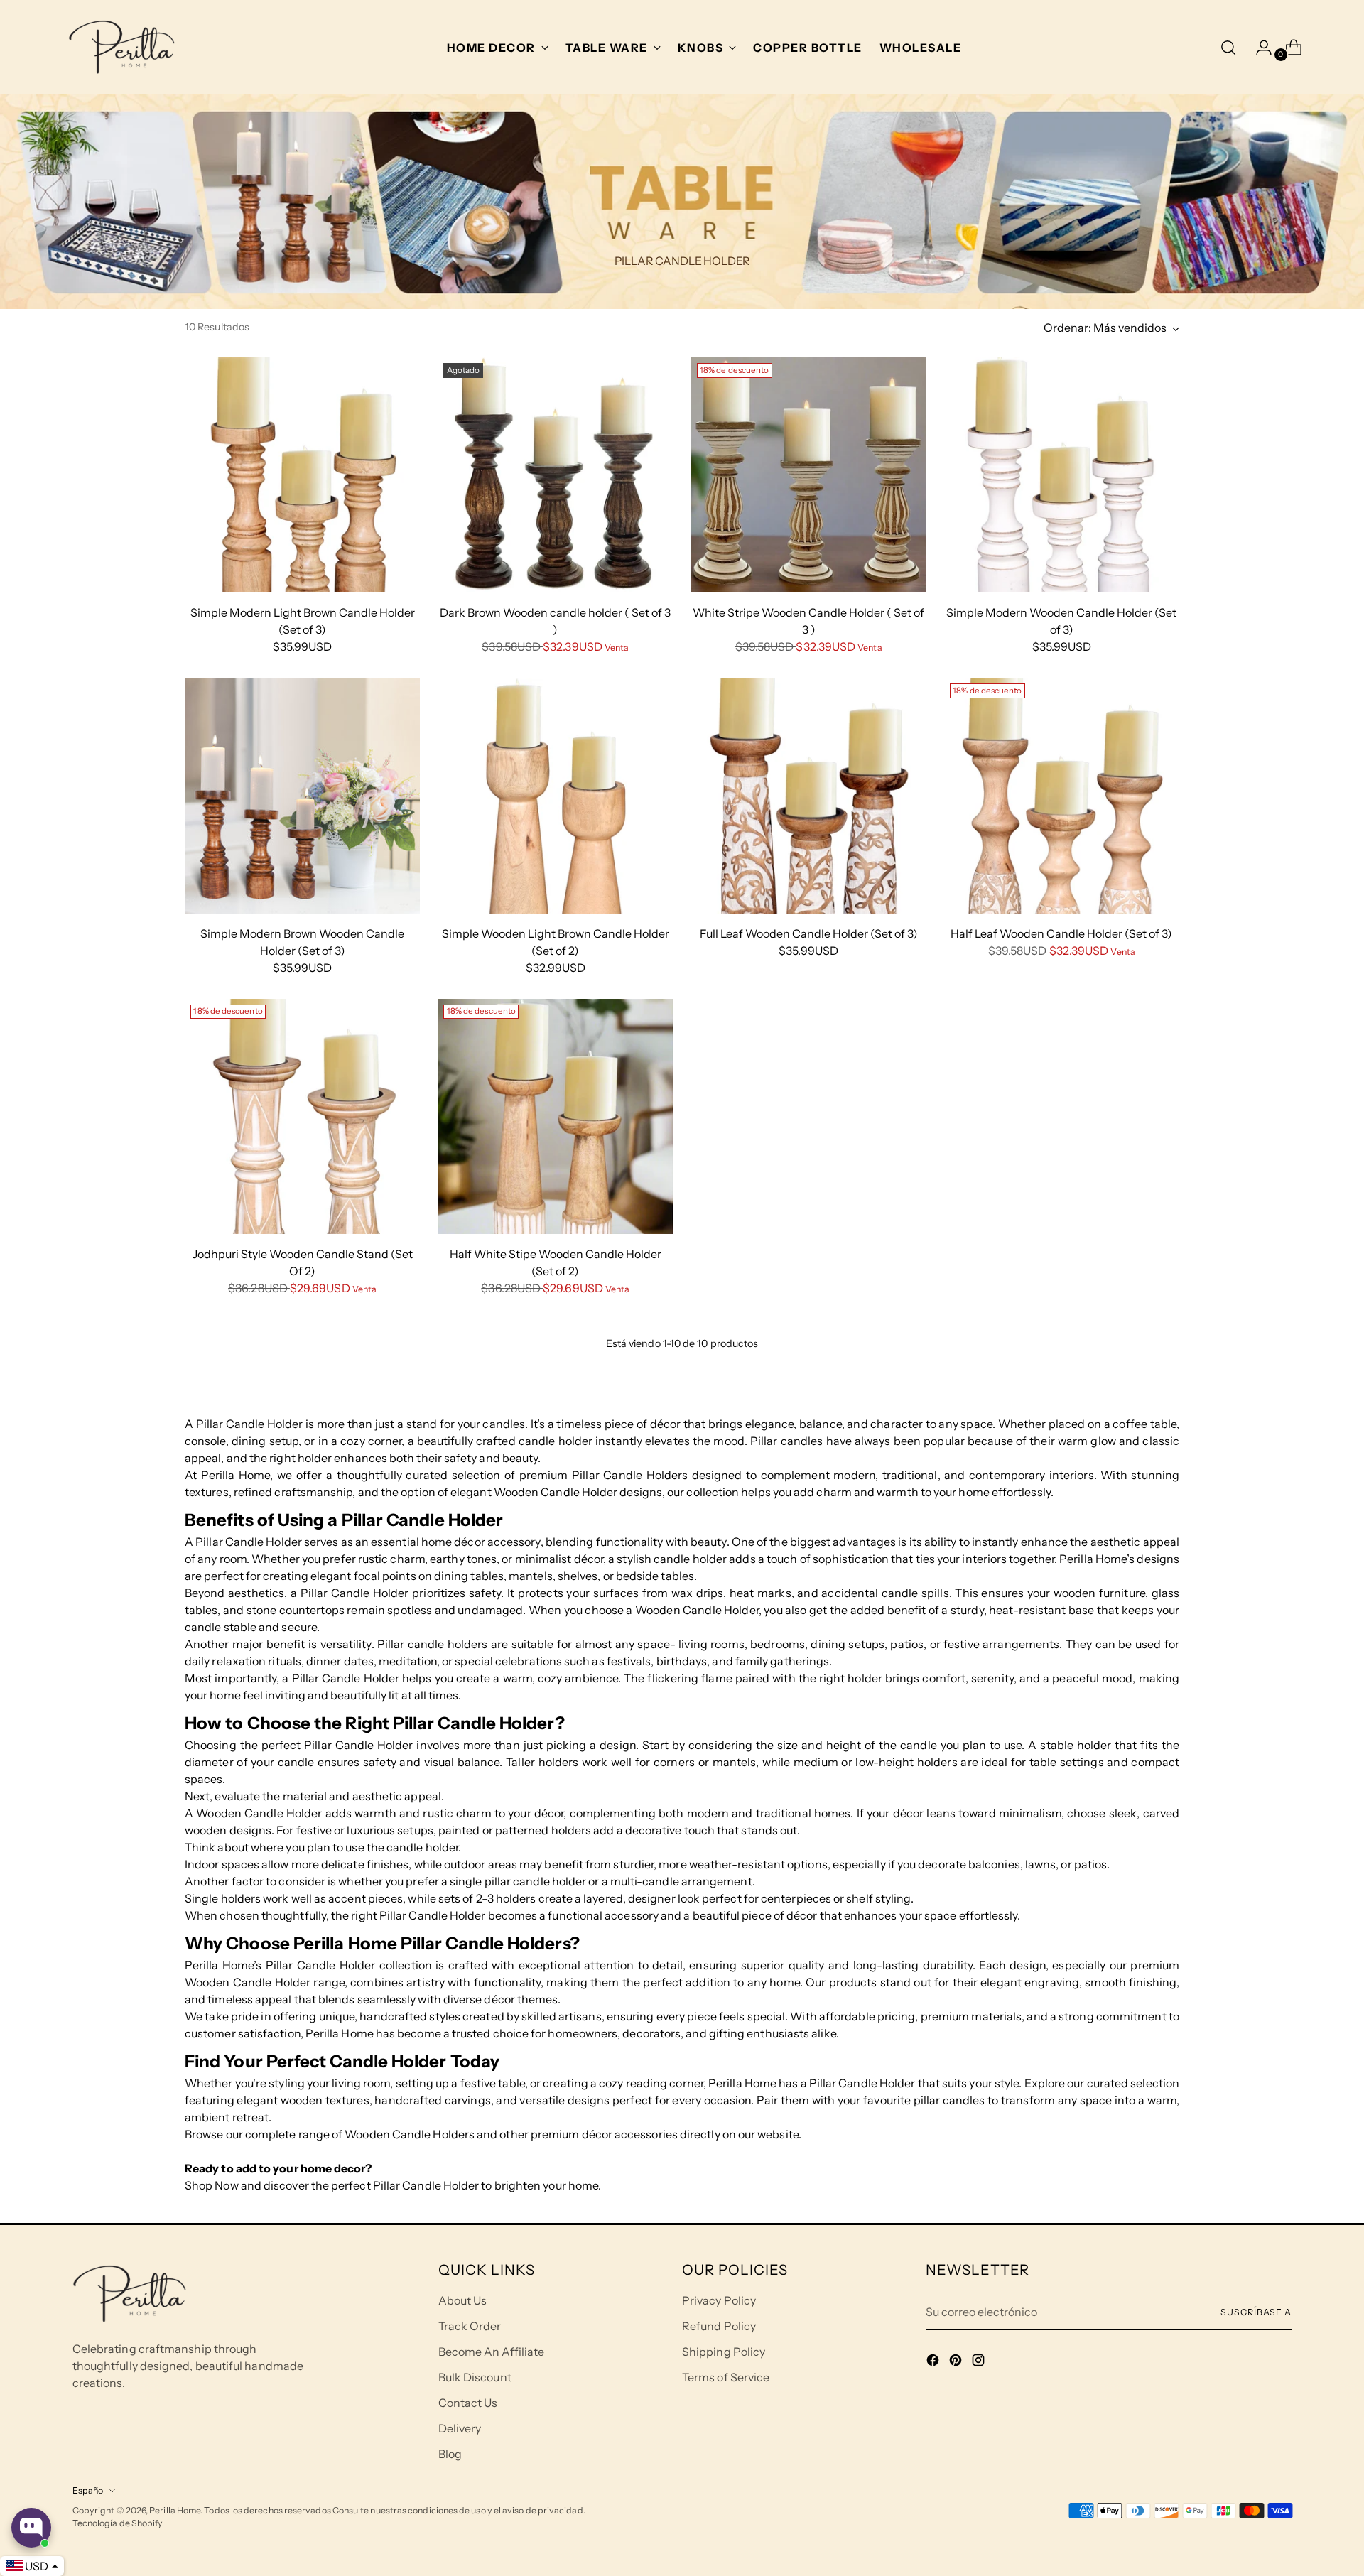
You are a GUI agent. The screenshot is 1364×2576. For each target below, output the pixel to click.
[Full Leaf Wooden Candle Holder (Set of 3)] (809, 795)
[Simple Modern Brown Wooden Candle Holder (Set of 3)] (302, 795)
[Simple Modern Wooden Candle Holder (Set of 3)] (1062, 475)
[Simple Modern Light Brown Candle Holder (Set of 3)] (302, 475)
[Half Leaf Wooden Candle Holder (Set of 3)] (1062, 795)
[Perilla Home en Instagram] (980, 2362)
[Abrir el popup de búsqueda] (1228, 48)
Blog (450, 2454)
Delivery (460, 2428)
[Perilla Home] (121, 47)
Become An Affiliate (492, 2352)
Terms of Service (726, 2377)
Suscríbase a (1256, 2312)
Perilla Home (175, 2510)
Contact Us (468, 2403)
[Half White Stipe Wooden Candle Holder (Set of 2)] (555, 1116)
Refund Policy (719, 2326)
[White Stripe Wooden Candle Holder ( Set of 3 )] (809, 475)
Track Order (470, 2326)
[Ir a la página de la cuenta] (1258, 48)
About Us (463, 2300)
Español (89, 2490)
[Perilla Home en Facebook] (934, 2362)
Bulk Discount (475, 2377)
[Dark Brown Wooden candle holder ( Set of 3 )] (555, 475)
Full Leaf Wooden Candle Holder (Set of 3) (809, 933)
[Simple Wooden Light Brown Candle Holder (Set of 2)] (555, 795)
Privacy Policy (719, 2300)
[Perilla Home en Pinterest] (957, 2362)
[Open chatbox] (31, 2528)
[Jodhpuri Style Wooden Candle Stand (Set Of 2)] (302, 1116)
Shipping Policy (724, 2352)
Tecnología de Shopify (118, 2523)
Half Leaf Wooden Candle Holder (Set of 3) (1061, 933)
